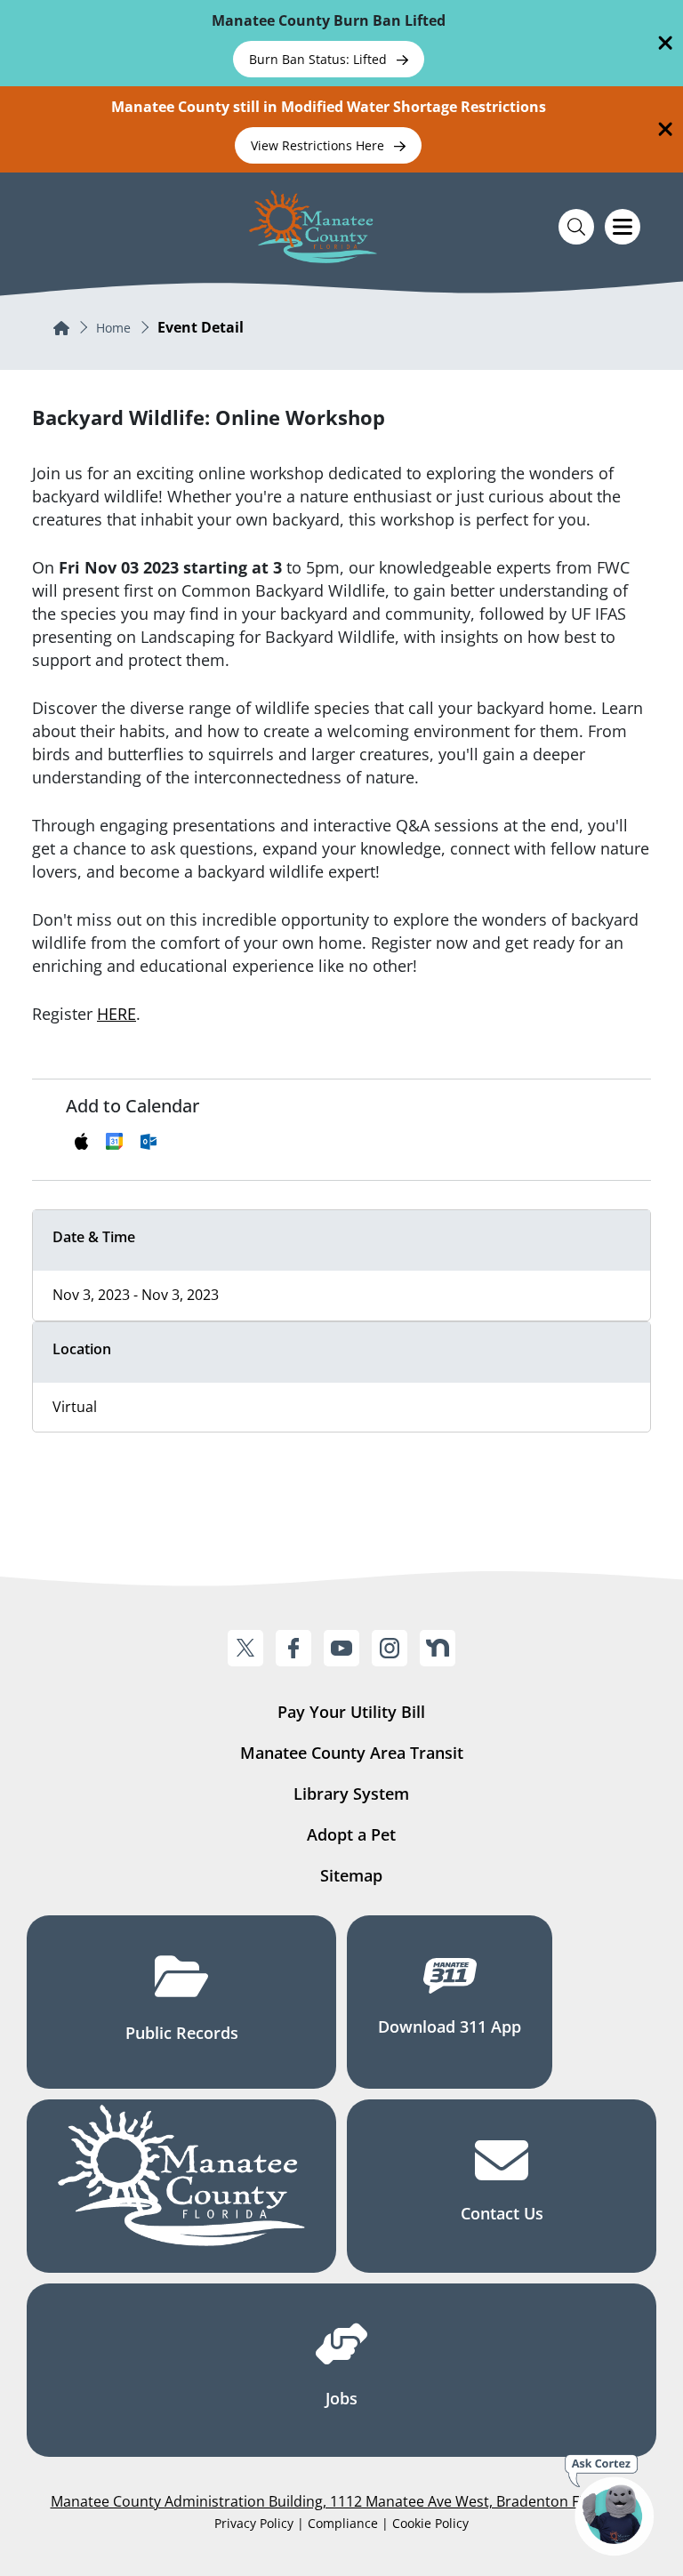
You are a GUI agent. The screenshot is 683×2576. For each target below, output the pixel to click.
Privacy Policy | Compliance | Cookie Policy (341, 2523)
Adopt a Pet (351, 1834)
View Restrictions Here (319, 145)
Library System (351, 1794)
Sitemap (351, 1875)
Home (113, 328)
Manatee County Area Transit (352, 1753)
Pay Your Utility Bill (351, 1712)
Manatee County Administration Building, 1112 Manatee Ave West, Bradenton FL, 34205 (342, 2501)
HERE (117, 1014)
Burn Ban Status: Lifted (320, 59)
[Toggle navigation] (623, 227)
